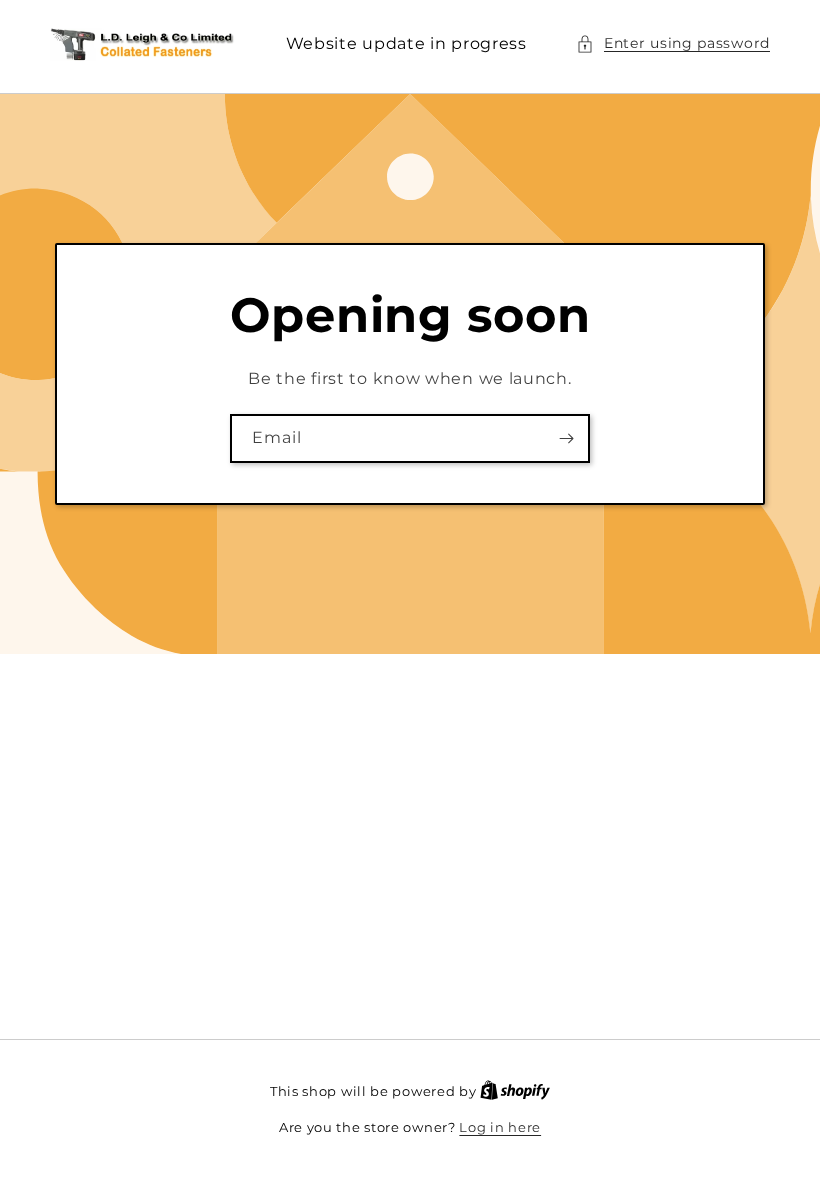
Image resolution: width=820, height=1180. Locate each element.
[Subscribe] (566, 438)
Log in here (500, 1127)
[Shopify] (515, 1091)
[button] (673, 43)
